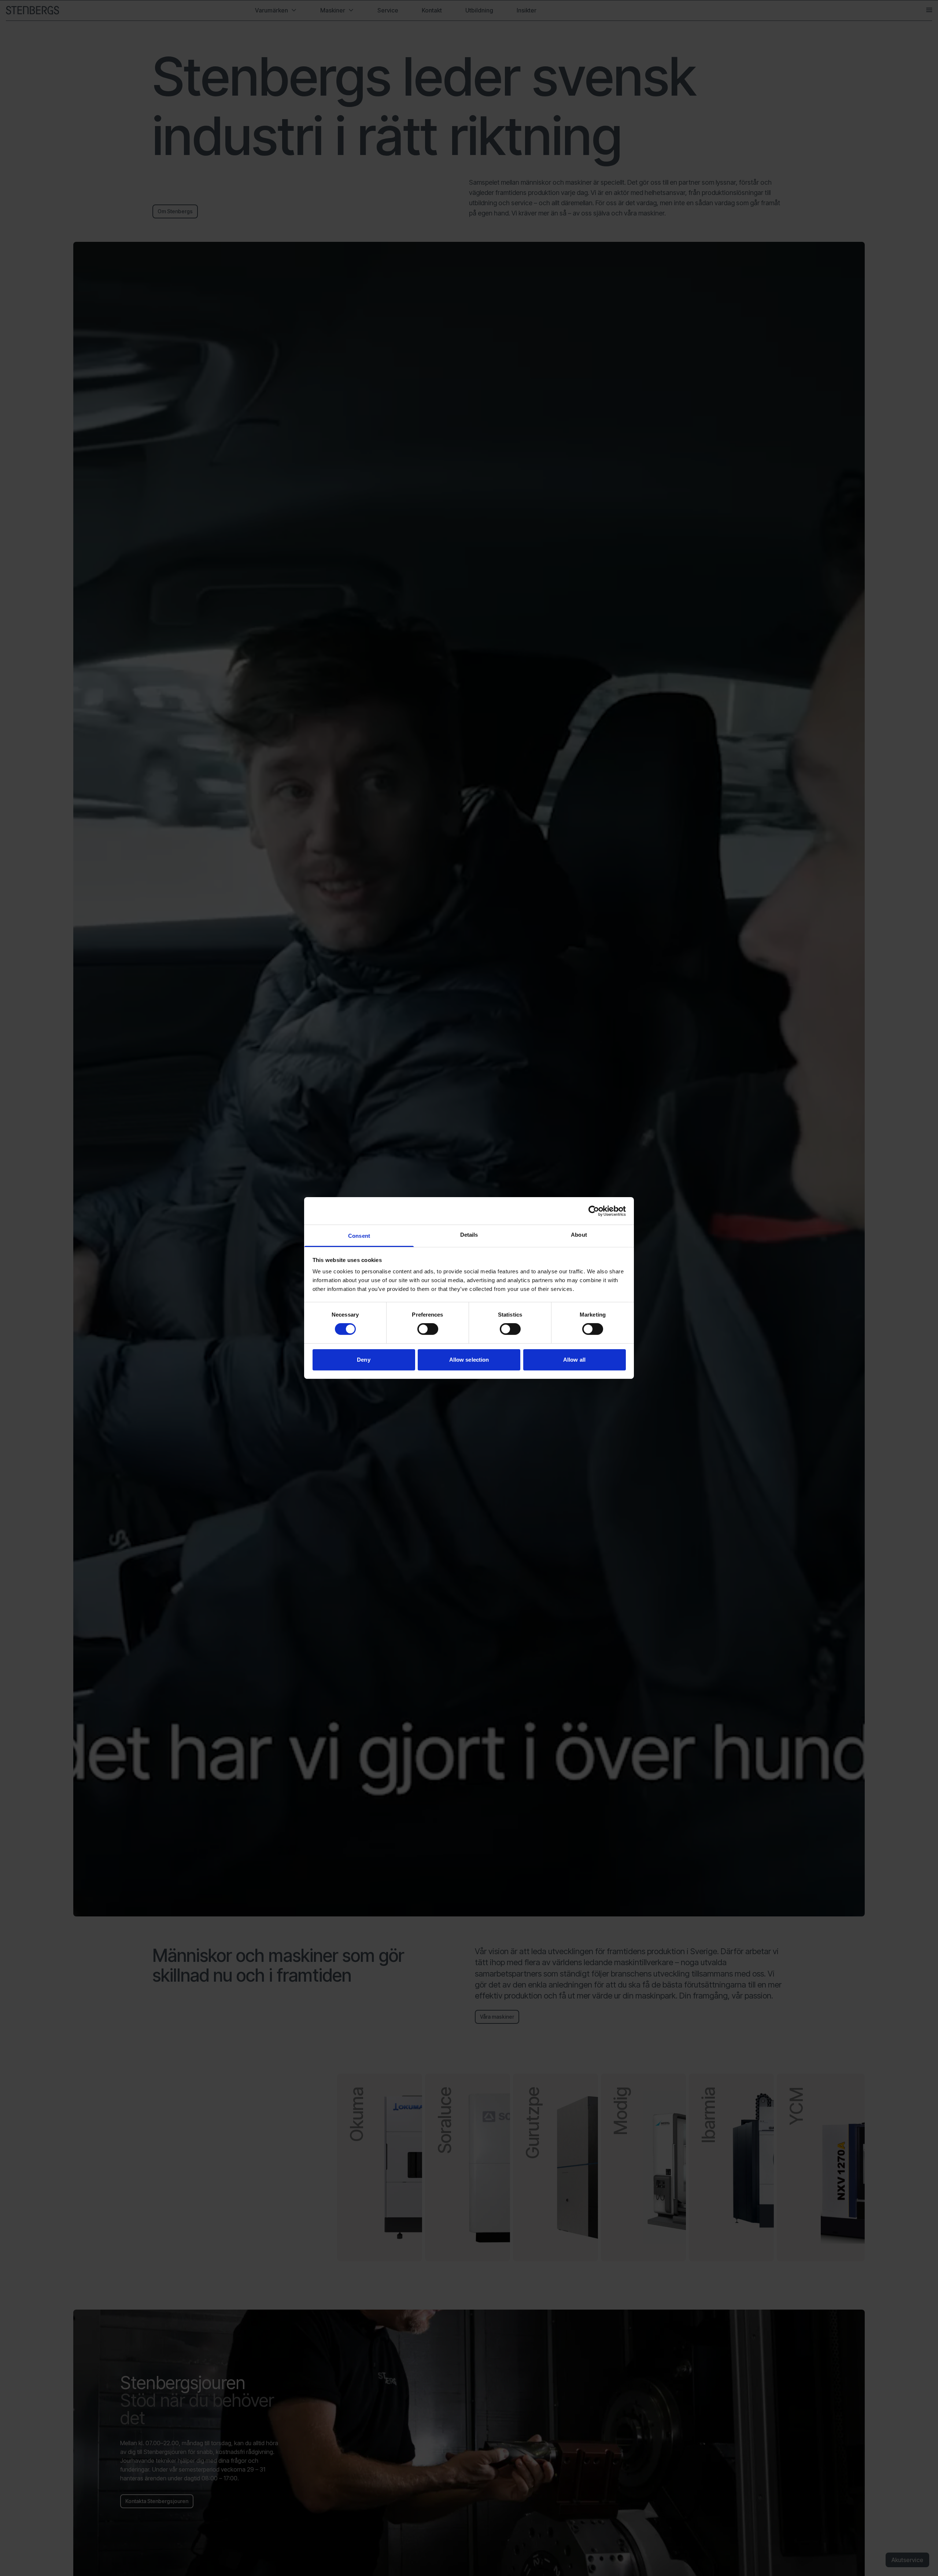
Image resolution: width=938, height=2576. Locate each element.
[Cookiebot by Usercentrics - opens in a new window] (594, 1211)
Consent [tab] (359, 1236)
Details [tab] (469, 1235)
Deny (363, 1360)
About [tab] (579, 1235)
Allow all (574, 1360)
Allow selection (469, 1360)
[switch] (428, 1329)
